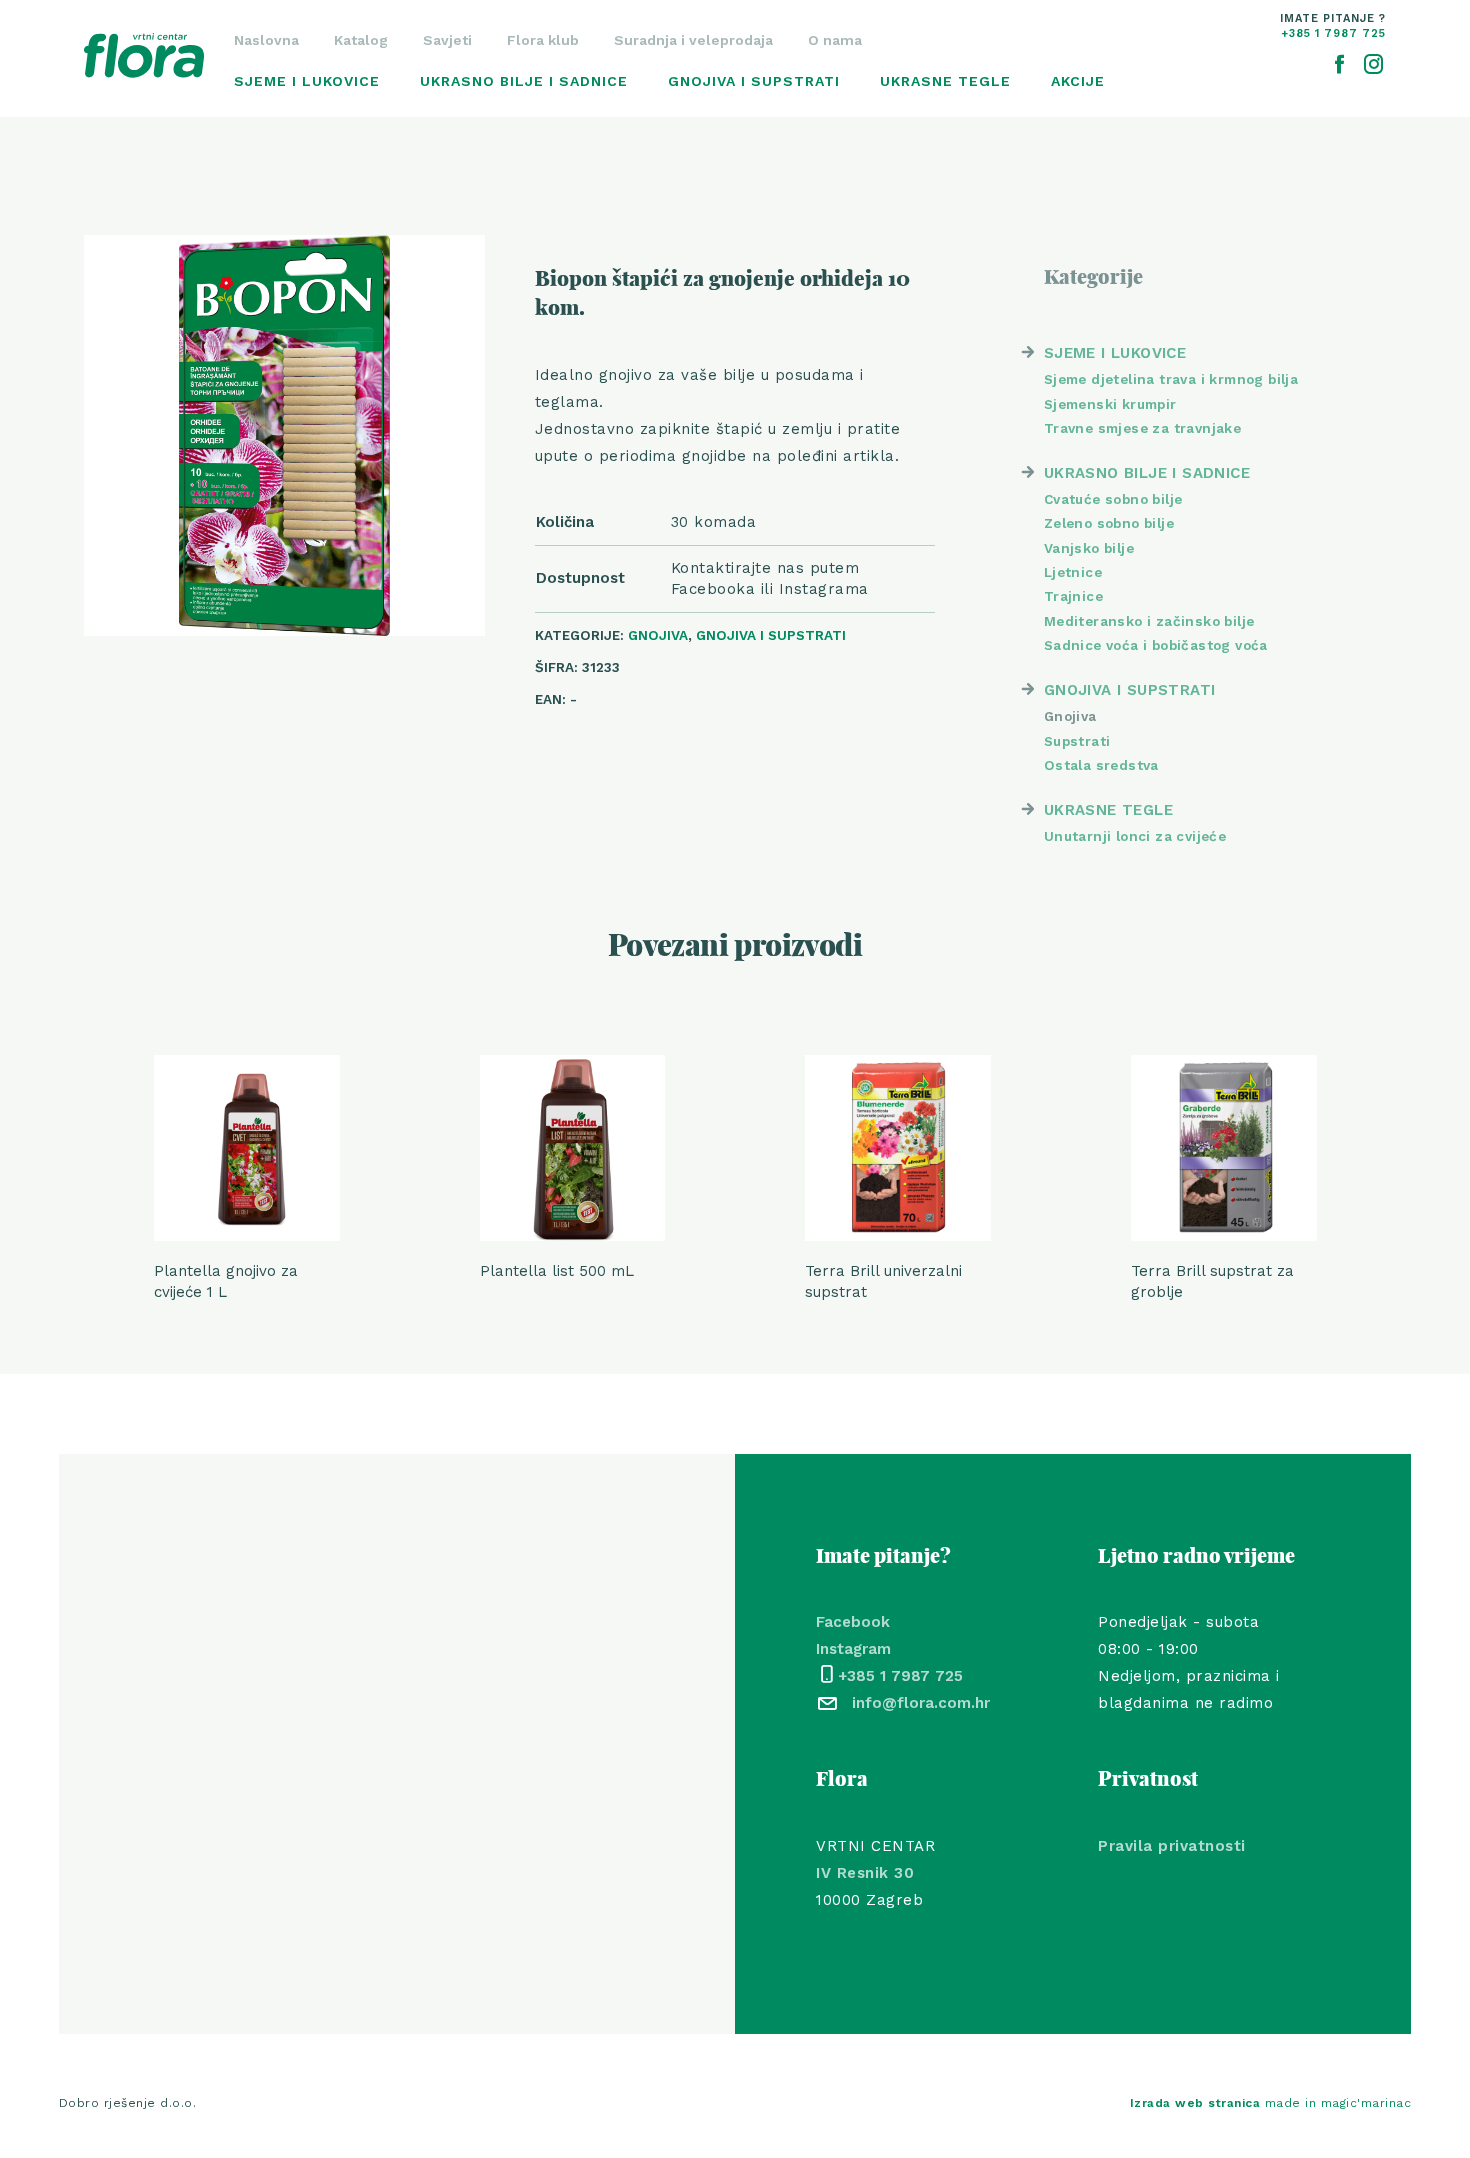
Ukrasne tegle (945, 81)
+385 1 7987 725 (900, 1676)
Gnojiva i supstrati (754, 81)
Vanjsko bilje (1089, 548)
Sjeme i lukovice (307, 81)
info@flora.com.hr (921, 1703)
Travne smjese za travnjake (1142, 428)
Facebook (853, 1622)
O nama (835, 40)
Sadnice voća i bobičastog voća (1156, 645)
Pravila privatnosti (1172, 1846)
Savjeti (447, 40)
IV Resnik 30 (865, 1873)
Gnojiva (658, 635)
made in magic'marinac (1271, 2103)
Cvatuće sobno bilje (1113, 499)
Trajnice (1073, 596)
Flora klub (543, 40)
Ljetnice (1073, 572)
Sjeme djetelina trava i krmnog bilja (1171, 379)
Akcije (1078, 81)
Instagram (853, 1649)
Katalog (361, 40)
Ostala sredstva (1101, 765)
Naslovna (266, 40)
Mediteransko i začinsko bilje (1149, 621)
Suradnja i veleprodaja (693, 40)
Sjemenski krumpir (1110, 404)
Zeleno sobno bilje (1109, 523)
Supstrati (1077, 741)
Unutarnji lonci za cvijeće (1135, 836)
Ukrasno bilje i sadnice (524, 81)
